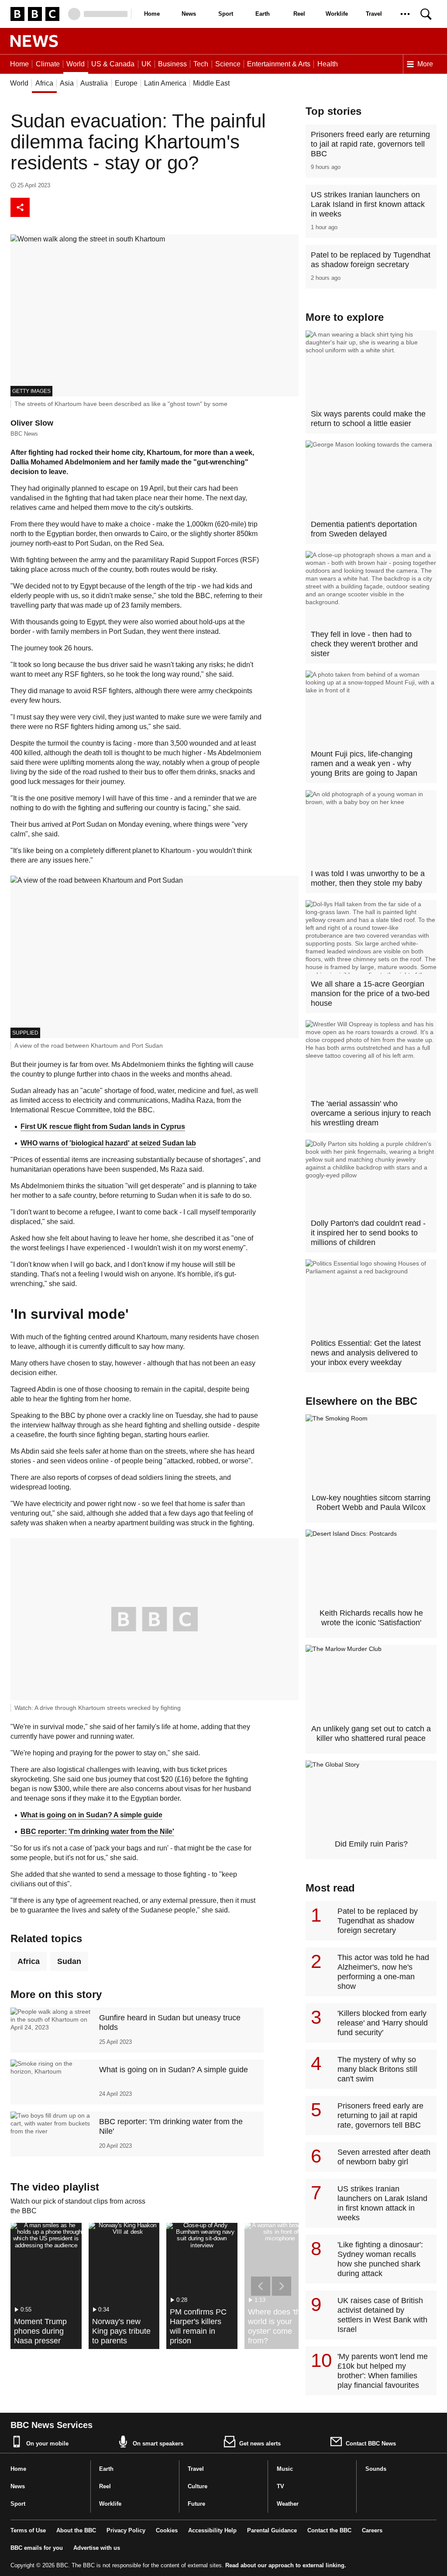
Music (285, 2469)
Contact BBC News (371, 2444)
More (425, 64)
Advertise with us (97, 2548)
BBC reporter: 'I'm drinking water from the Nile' (97, 1831)
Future (196, 2504)
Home (152, 14)
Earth (263, 14)
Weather (288, 2504)
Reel (299, 14)
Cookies (167, 2530)
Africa (29, 1961)
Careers (372, 2530)
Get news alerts (260, 2444)
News (189, 14)
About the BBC (76, 2530)
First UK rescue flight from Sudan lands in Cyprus (103, 1126)
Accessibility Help (212, 2530)
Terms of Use (28, 2530)
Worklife (337, 14)
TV (280, 2486)
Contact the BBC (329, 2530)
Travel (374, 14)
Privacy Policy (126, 2530)
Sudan (69, 1961)
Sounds (376, 2469)
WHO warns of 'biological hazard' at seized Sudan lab (108, 1143)
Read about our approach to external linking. (286, 2565)
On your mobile (47, 2444)
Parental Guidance (272, 2530)
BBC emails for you (37, 2548)
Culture (198, 2486)
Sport (226, 14)
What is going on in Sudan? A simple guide (91, 1815)
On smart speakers (158, 2444)
